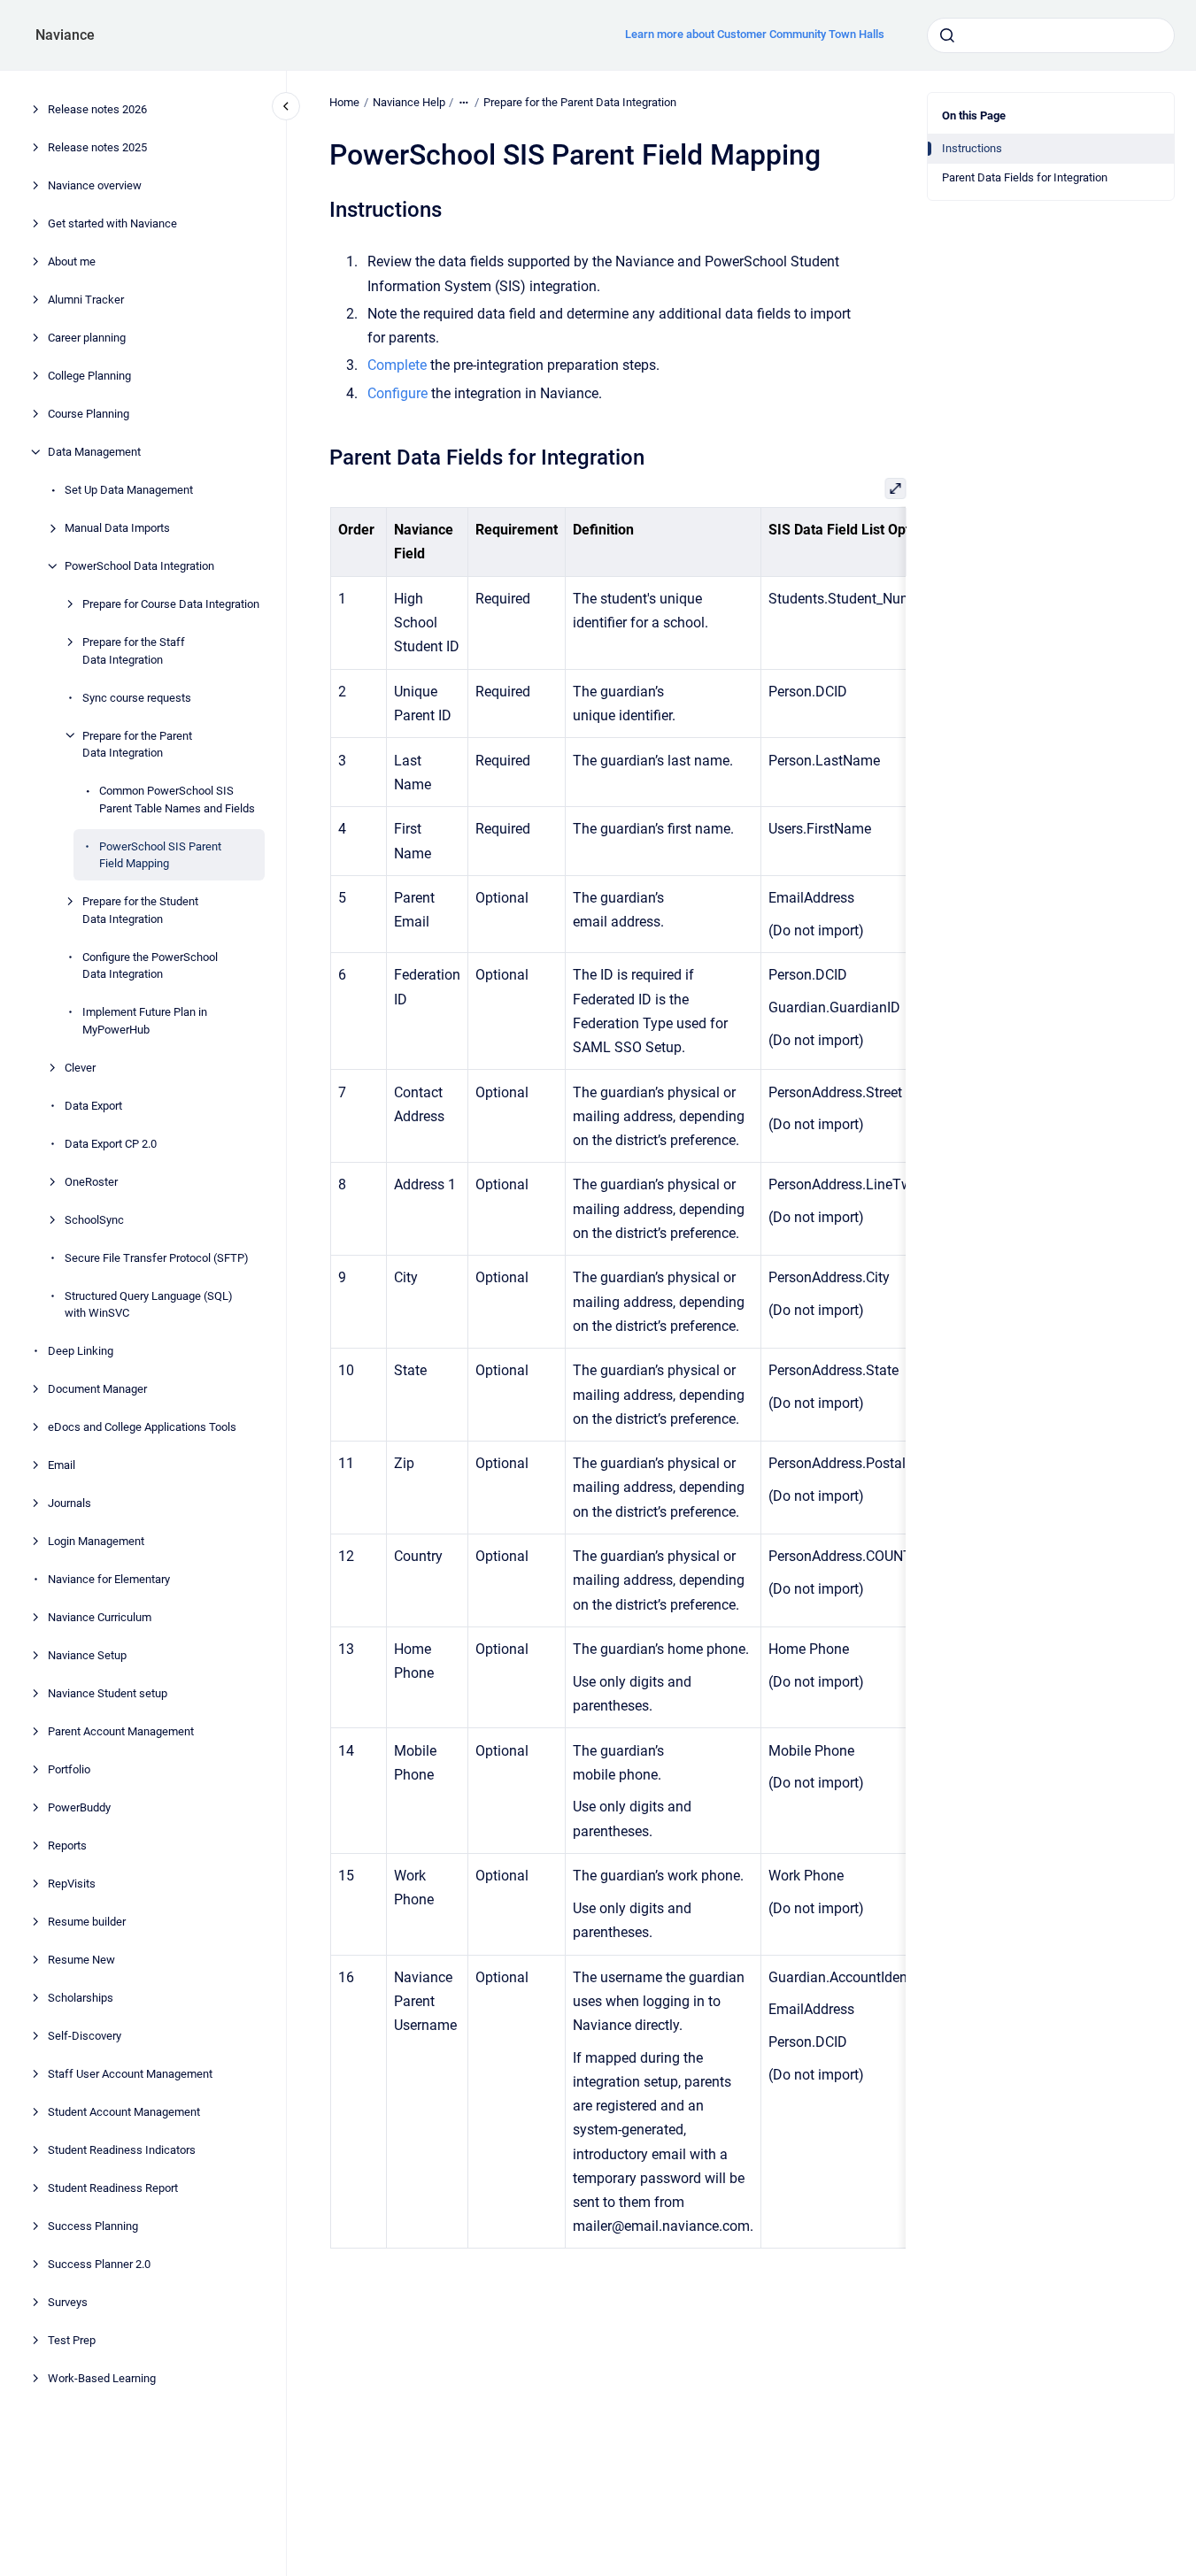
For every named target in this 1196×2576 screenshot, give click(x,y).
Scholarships (81, 1998)
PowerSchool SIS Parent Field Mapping (160, 854)
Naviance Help (409, 102)
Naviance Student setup (108, 1693)
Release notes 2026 (97, 109)
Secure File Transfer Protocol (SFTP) (157, 1257)
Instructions (972, 148)
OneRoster (91, 1181)
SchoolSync (94, 1219)
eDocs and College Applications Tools (142, 1427)
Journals (69, 1503)
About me (72, 261)
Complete (399, 365)
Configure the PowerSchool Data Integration (150, 965)
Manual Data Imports (117, 528)
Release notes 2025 (97, 147)
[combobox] (1051, 35)
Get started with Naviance (112, 223)
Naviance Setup (87, 1655)
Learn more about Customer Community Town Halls (755, 34)
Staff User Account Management (130, 2074)
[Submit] (947, 35)
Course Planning (89, 414)
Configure (397, 393)
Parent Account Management (121, 1731)
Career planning (87, 338)
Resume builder (87, 1922)
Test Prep (72, 2340)
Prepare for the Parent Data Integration (137, 744)
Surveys (68, 2302)
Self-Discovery (85, 2036)
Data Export (93, 1105)
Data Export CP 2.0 (111, 1143)
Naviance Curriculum (100, 1617)
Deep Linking (81, 1351)
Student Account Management (124, 2112)
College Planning (89, 376)
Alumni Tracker (86, 300)
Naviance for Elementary (109, 1579)
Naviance (65, 35)
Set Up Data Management (129, 490)
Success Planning (93, 2226)
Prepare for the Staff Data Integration (134, 651)
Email (62, 1465)
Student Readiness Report (113, 2188)
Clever (80, 1067)
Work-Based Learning (102, 2378)
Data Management (94, 452)
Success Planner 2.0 (99, 2264)
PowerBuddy (79, 1807)
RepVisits (72, 1884)
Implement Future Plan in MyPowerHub (145, 1021)
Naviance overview (95, 185)
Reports (67, 1845)
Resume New (81, 1960)
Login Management (96, 1541)
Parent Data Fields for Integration (1025, 177)
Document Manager (97, 1389)
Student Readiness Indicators (122, 2150)
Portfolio (69, 1769)
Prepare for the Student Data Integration (140, 910)
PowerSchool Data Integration (139, 566)
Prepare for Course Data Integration (171, 604)
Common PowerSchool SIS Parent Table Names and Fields (177, 800)
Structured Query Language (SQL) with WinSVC (149, 1304)
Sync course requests (137, 697)
